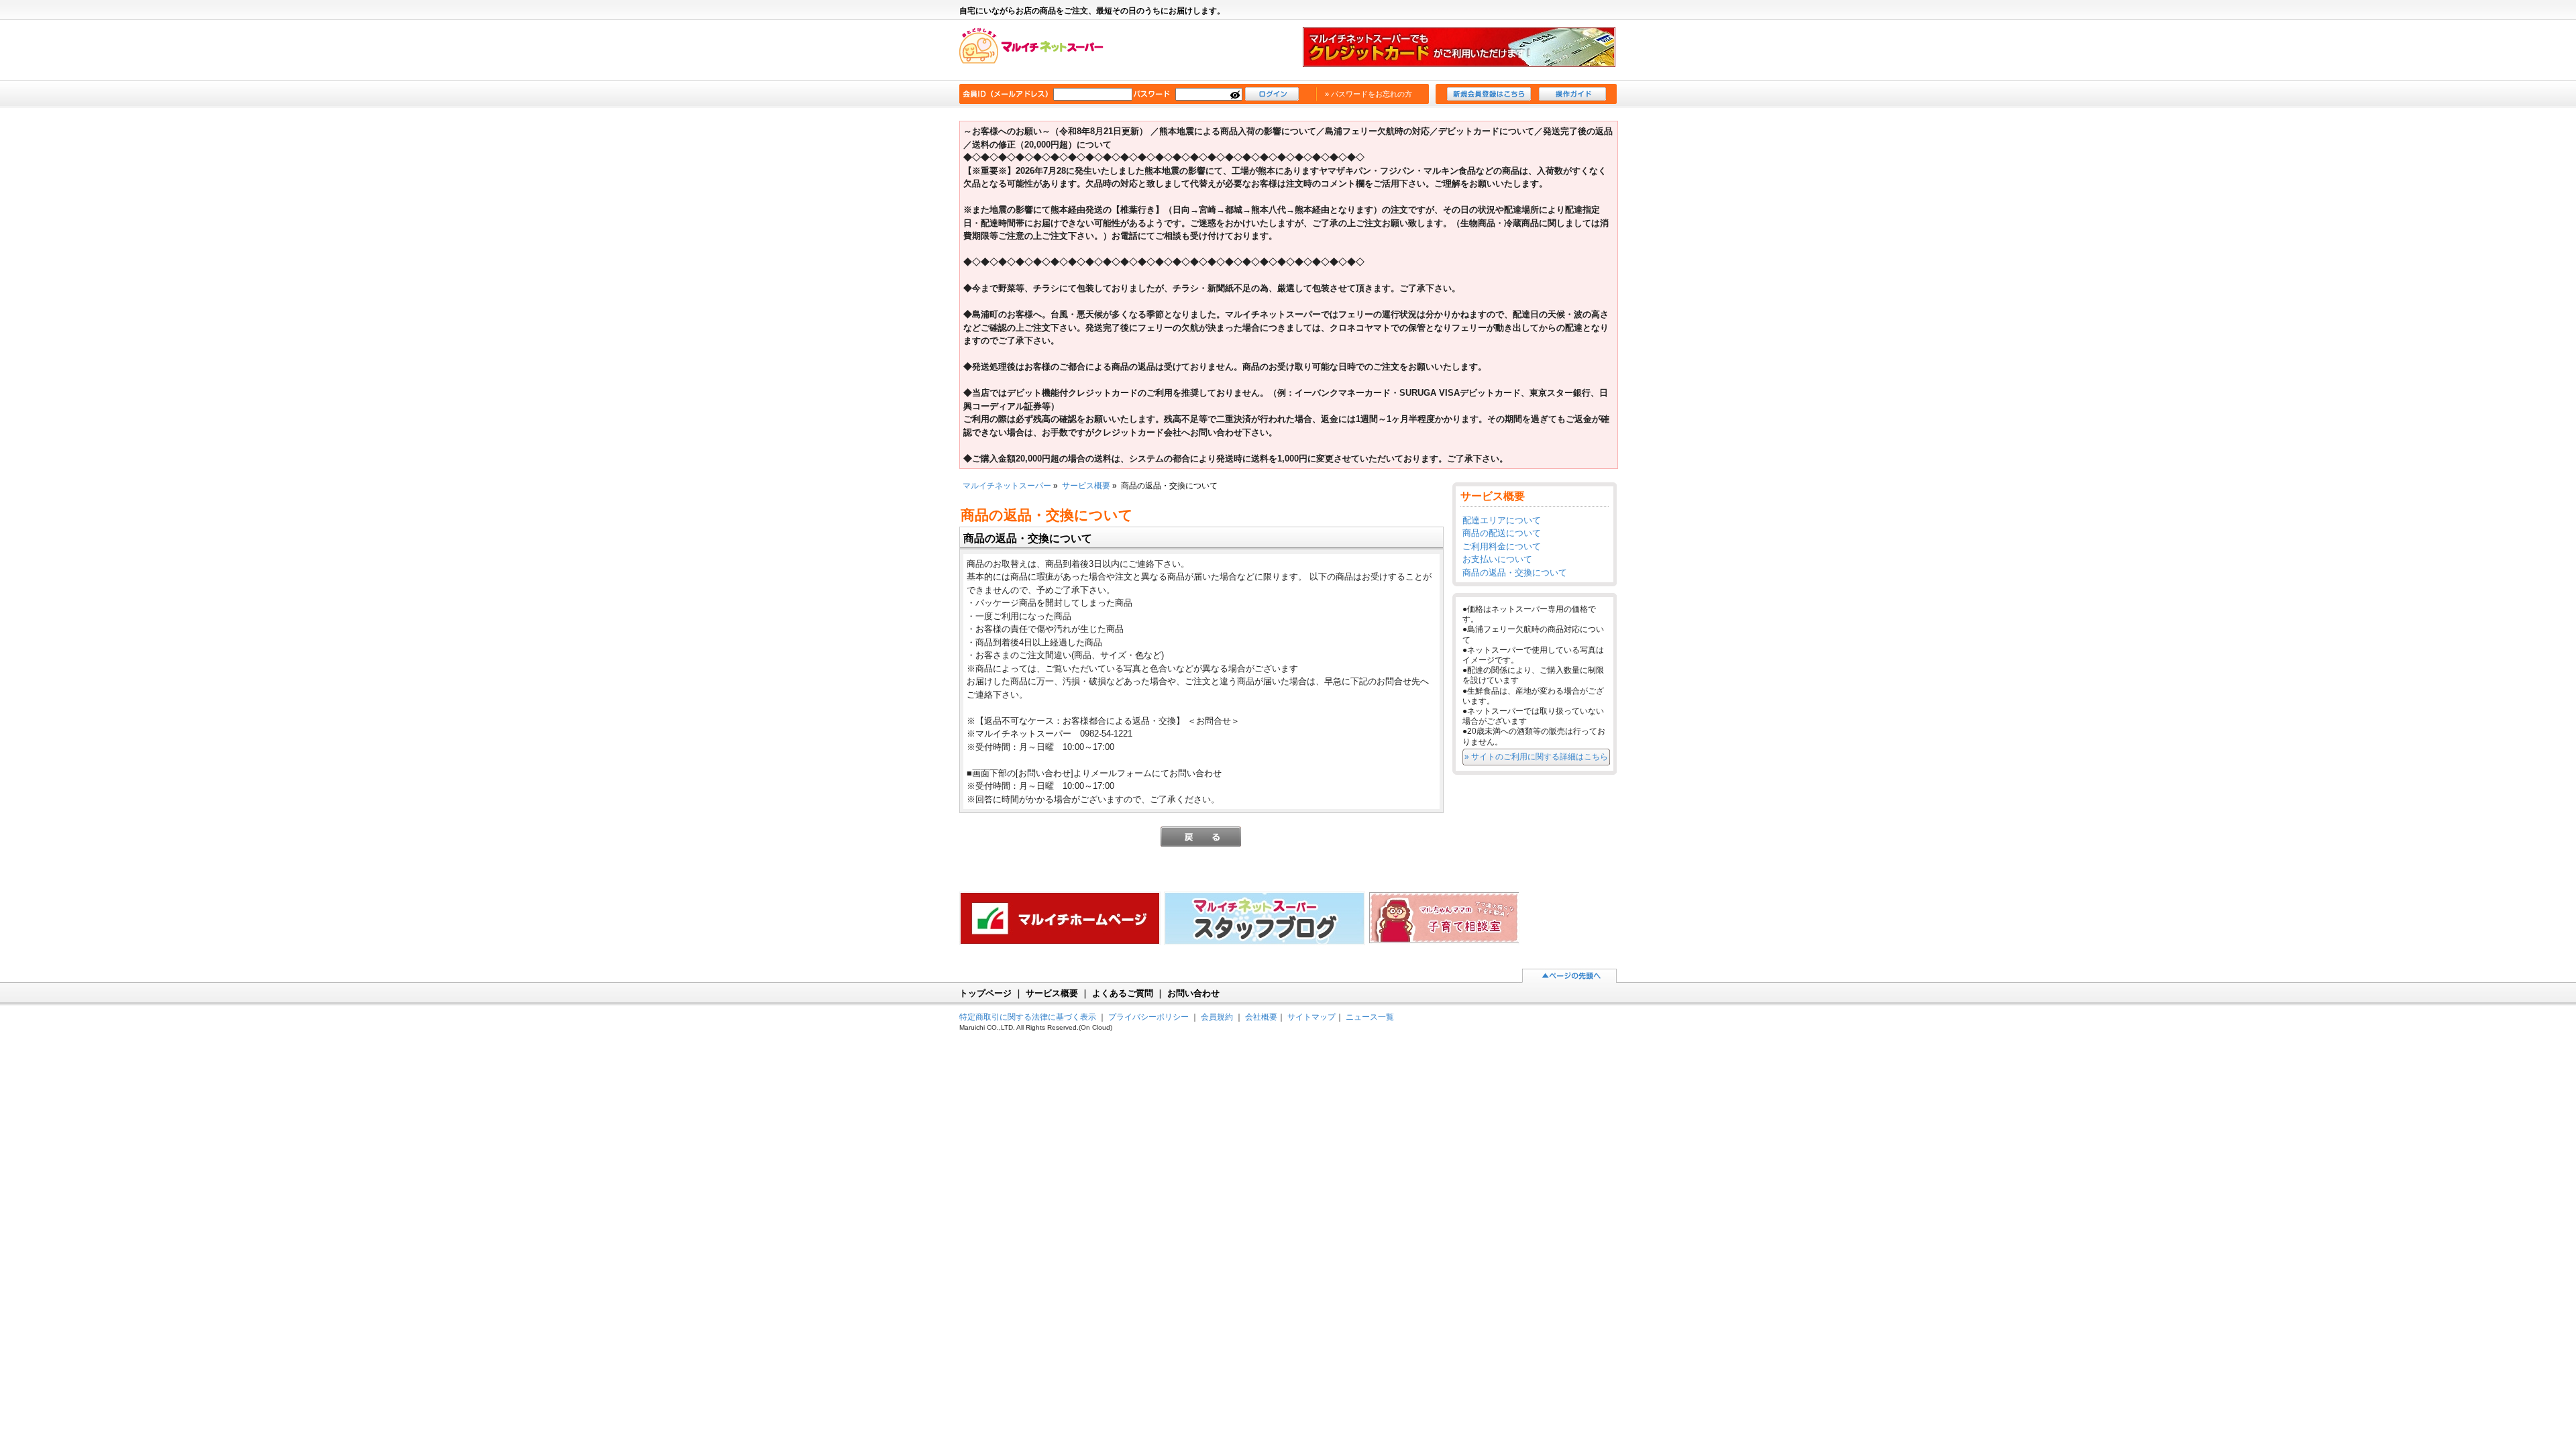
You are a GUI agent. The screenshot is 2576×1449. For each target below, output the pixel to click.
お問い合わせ (1193, 993)
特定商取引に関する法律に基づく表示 (1028, 1017)
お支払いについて (1497, 559)
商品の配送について (1502, 533)
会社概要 (1261, 1017)
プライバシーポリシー (1148, 1017)
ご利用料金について (1502, 546)
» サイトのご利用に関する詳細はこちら (1536, 756)
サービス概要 (1086, 485)
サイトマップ (1311, 1017)
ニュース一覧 (1370, 1017)
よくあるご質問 (1123, 993)
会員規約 (1217, 1017)
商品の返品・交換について (1515, 573)
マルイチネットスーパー (1038, 51)
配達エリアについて (1502, 520)
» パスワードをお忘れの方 (1368, 94)
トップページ (985, 993)
